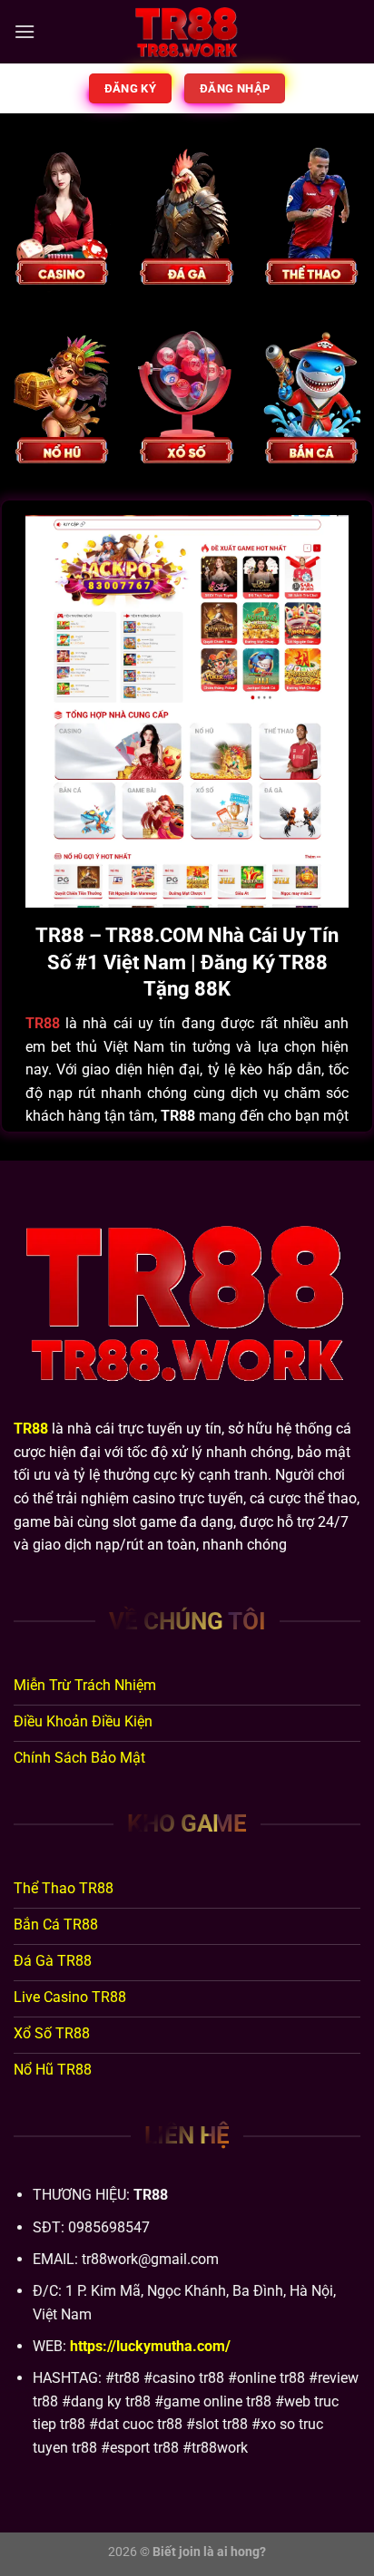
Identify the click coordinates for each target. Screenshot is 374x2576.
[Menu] (25, 31)
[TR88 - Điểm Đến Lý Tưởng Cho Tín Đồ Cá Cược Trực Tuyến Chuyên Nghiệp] (187, 32)
